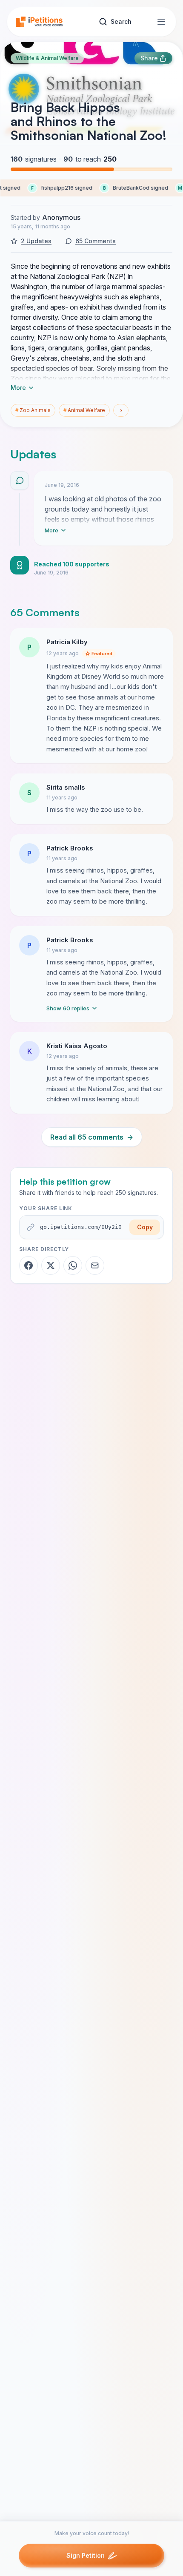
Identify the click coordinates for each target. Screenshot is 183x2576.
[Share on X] (51, 1265)
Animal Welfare (84, 410)
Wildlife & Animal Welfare (47, 58)
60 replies (68, 1008)
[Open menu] (161, 22)
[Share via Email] (95, 1265)
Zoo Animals (33, 410)
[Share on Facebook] (29, 1265)
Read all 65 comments (92, 1137)
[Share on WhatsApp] (73, 1265)
